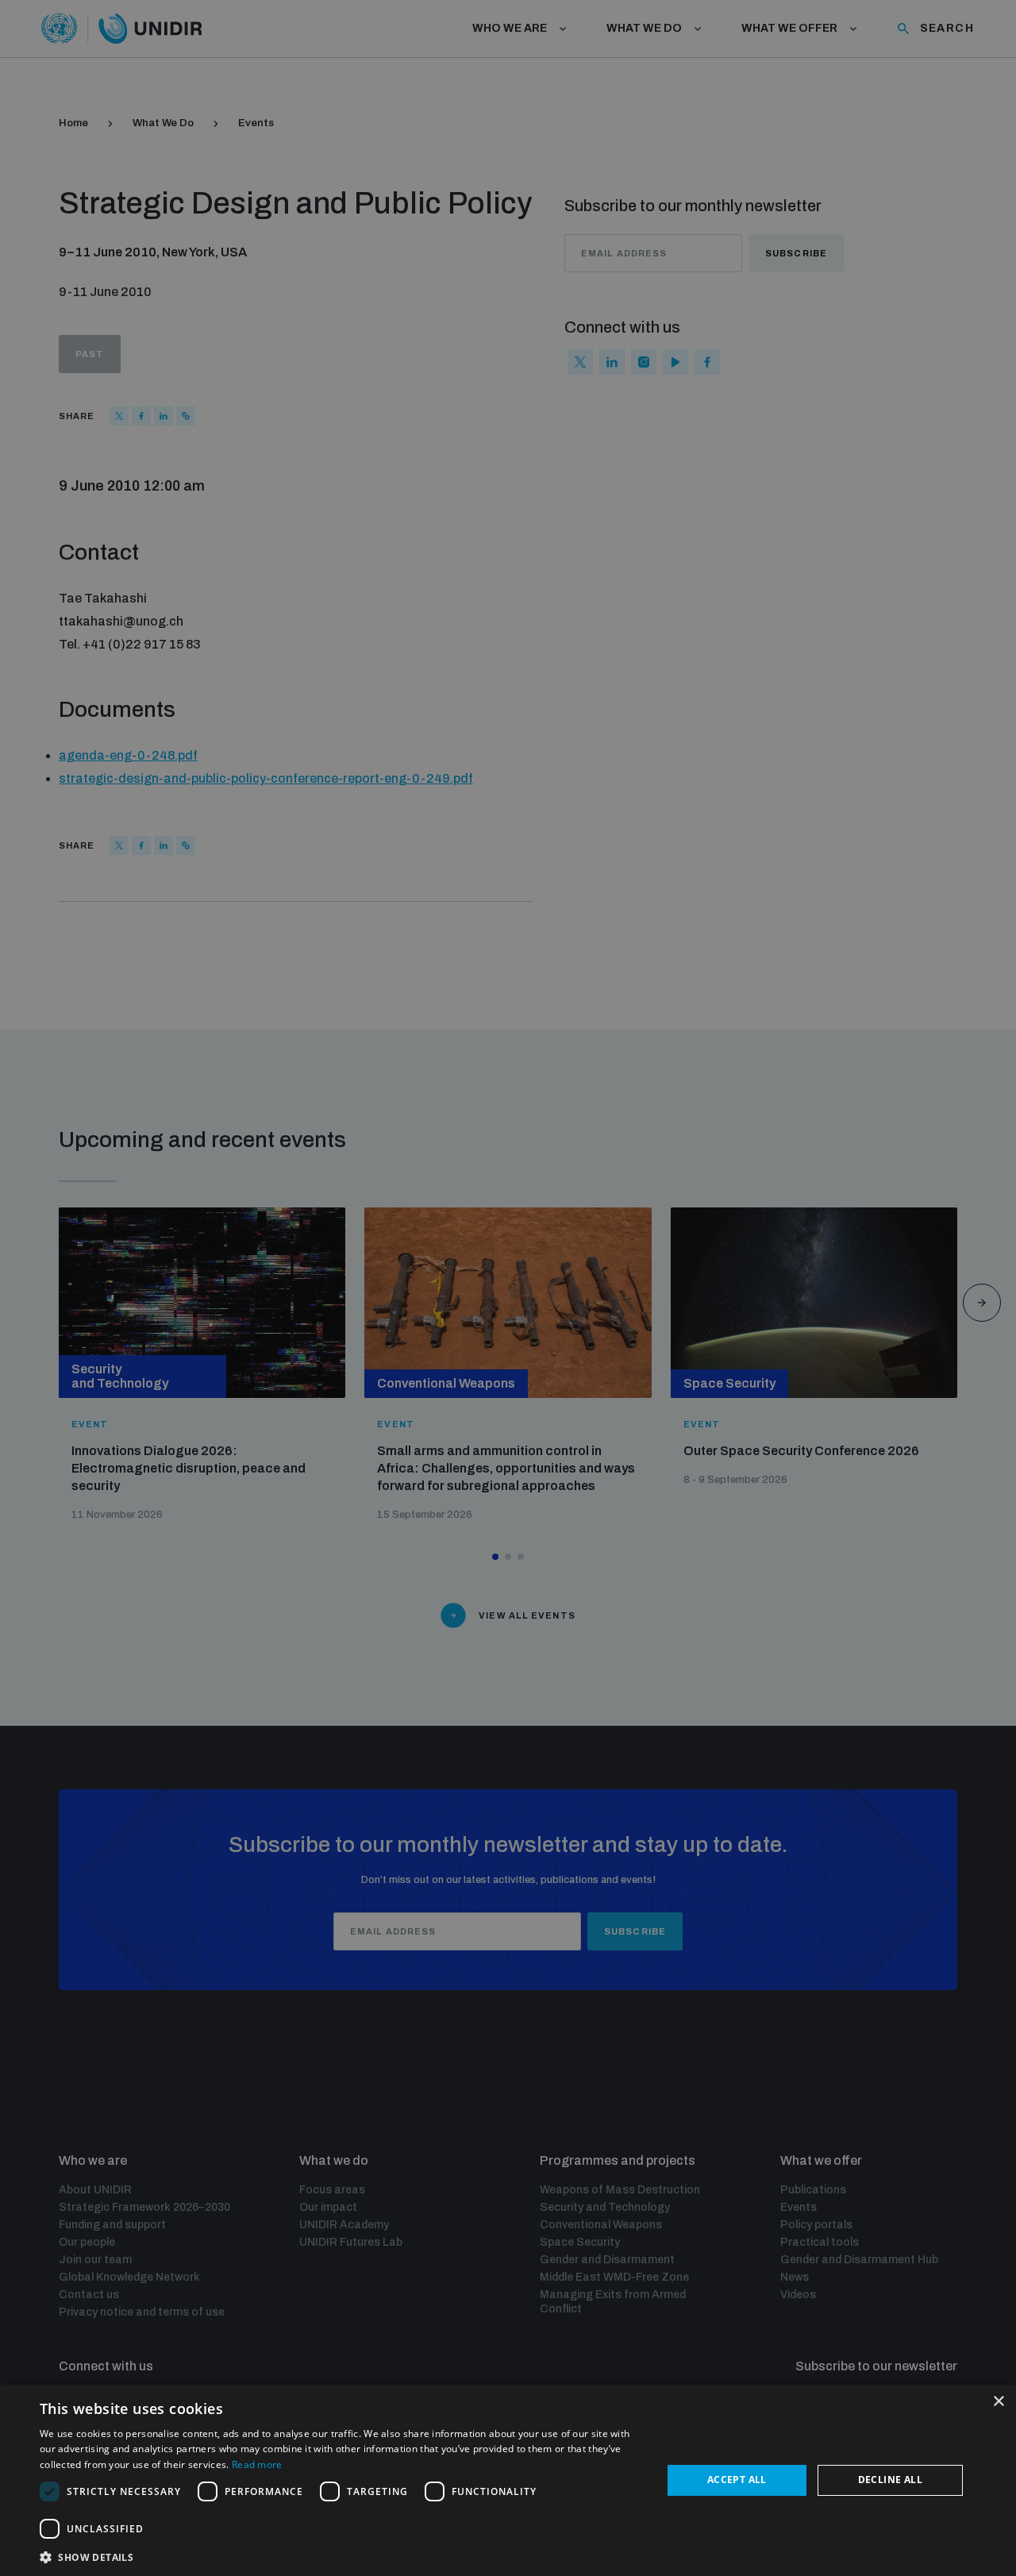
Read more (257, 2464)
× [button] (998, 2402)
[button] (342, 2556)
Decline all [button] (890, 2480)
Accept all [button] (737, 2480)
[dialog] (508, 2480)
